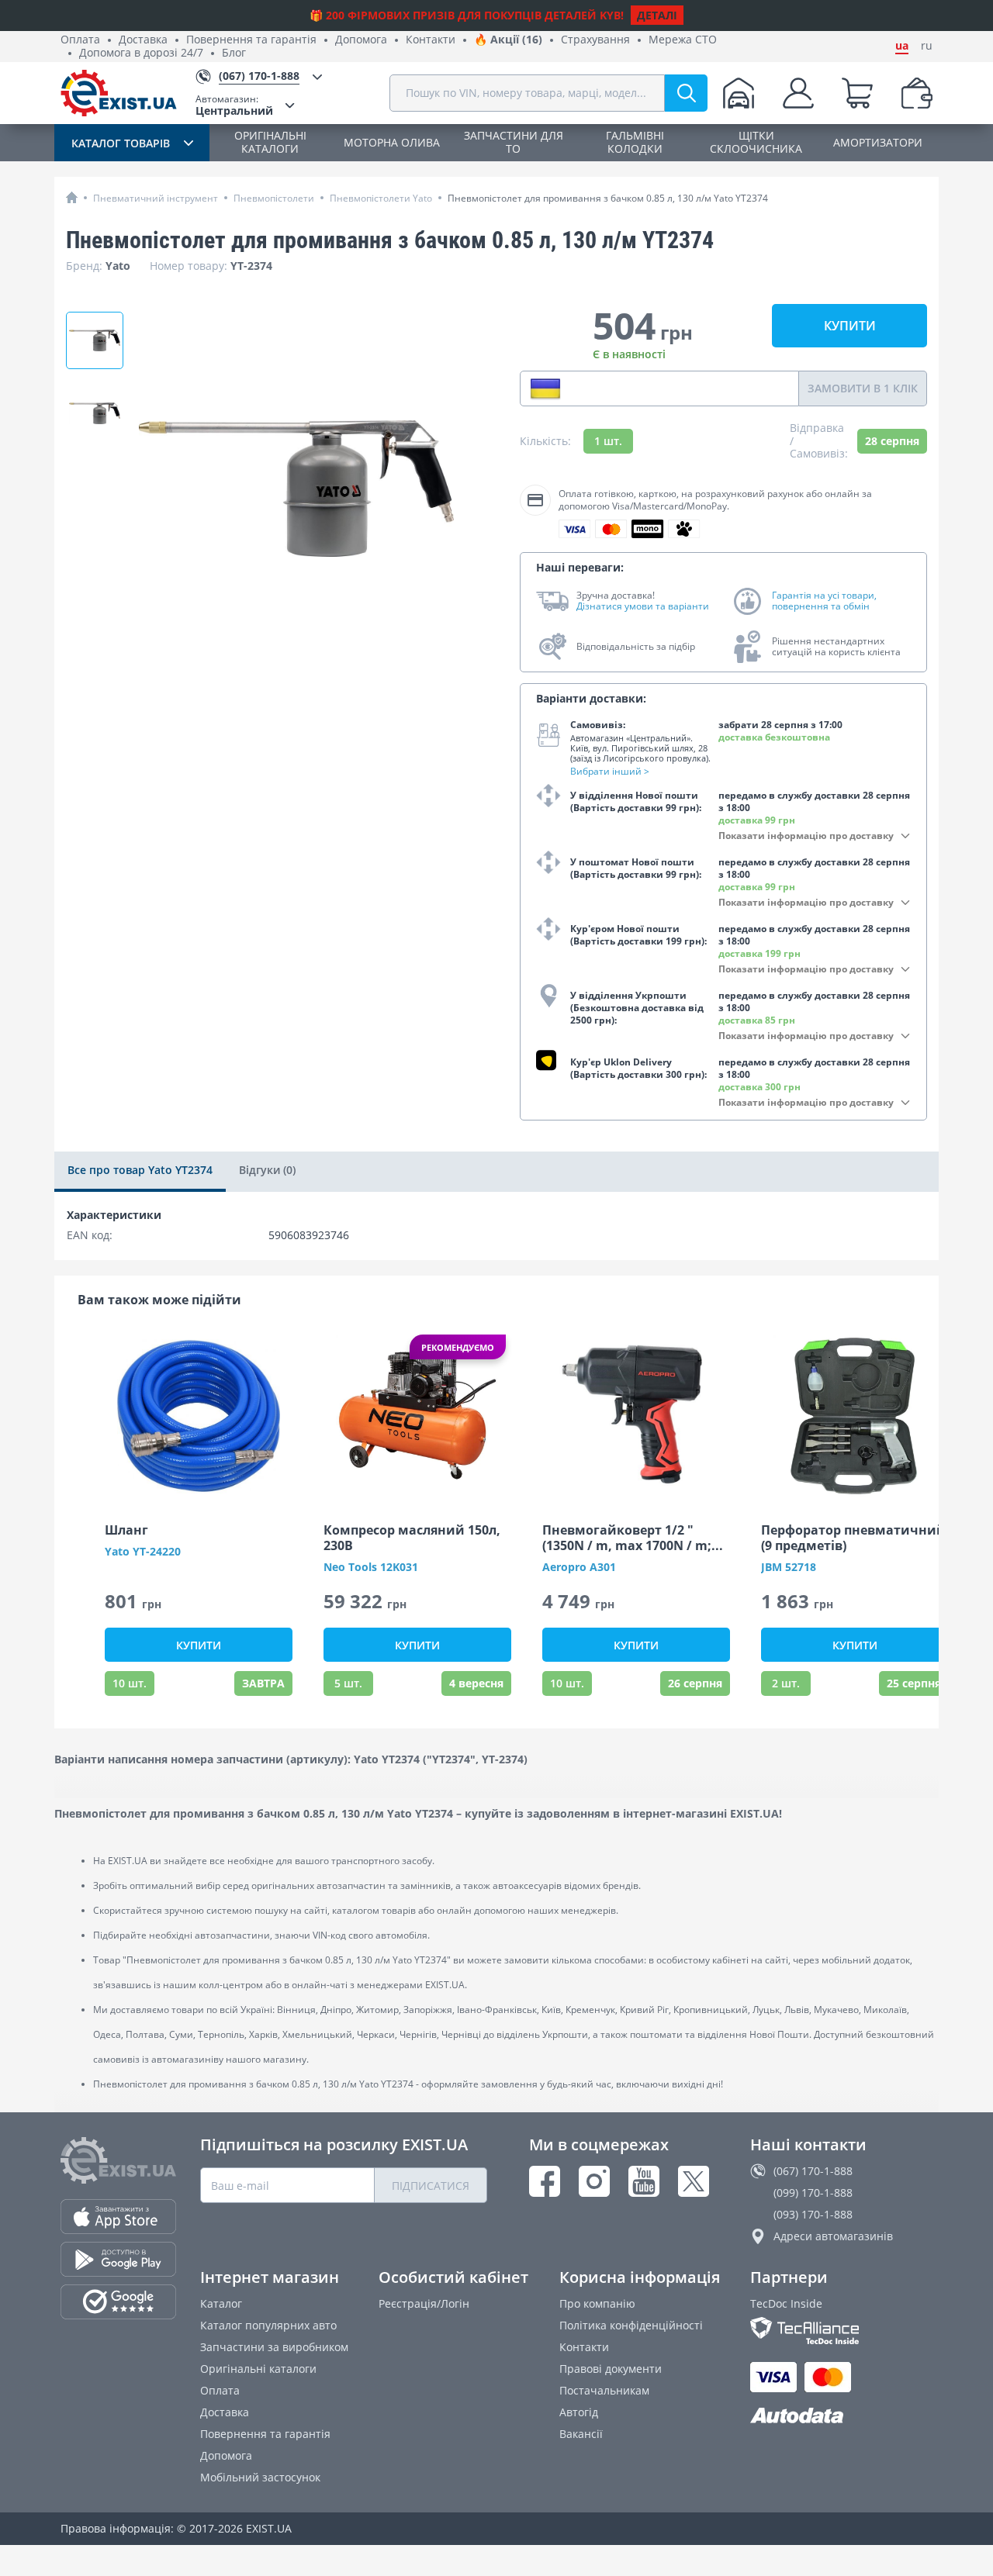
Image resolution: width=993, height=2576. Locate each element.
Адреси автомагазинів (833, 2236)
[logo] (119, 93)
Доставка (143, 40)
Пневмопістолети (274, 198)
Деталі (657, 15)
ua (902, 46)
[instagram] (594, 2181)
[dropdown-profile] (798, 93)
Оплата (80, 40)
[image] (199, 1416)
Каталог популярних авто (268, 2325)
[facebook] (545, 2181)
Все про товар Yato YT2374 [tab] (140, 1170)
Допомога (361, 40)
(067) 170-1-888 (813, 2171)
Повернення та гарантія (251, 40)
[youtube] (644, 2181)
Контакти (431, 40)
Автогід (579, 2412)
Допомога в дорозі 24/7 (141, 53)
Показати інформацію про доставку (806, 836)
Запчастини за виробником (274, 2347)
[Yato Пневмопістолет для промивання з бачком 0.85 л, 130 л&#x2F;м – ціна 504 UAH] (95, 340)
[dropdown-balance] (917, 93)
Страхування (595, 40)
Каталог (221, 2303)
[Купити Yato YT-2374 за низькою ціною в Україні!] (95, 413)
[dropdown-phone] (545, 388)
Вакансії (581, 2434)
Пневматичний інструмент (156, 198)
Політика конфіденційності (631, 2325)
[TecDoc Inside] (841, 2331)
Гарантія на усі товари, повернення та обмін (824, 601)
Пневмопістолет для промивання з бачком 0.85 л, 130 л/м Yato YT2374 (608, 198)
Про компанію (597, 2303)
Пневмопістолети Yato (381, 198)
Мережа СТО (683, 40)
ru (927, 46)
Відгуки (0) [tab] (267, 1170)
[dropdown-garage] (739, 93)
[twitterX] (694, 2181)
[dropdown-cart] (857, 93)
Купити (850, 326)
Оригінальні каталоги (258, 2369)
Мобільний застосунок (260, 2477)
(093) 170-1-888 (813, 2214)
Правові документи (611, 2369)
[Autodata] (841, 2416)
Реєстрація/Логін (424, 2303)
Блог (234, 53)
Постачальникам (604, 2390)
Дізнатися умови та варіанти (643, 606)
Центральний (234, 105)
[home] (72, 197)
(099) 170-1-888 (813, 2193)
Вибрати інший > (610, 771)
